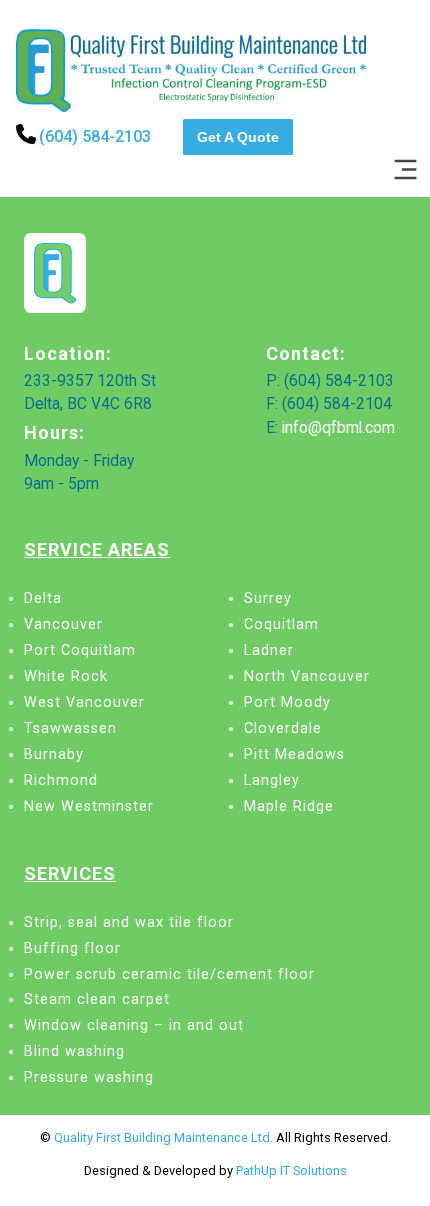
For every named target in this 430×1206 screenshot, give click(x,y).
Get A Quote (238, 137)
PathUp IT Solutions (291, 1170)
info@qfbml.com (338, 428)
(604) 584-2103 (95, 136)
